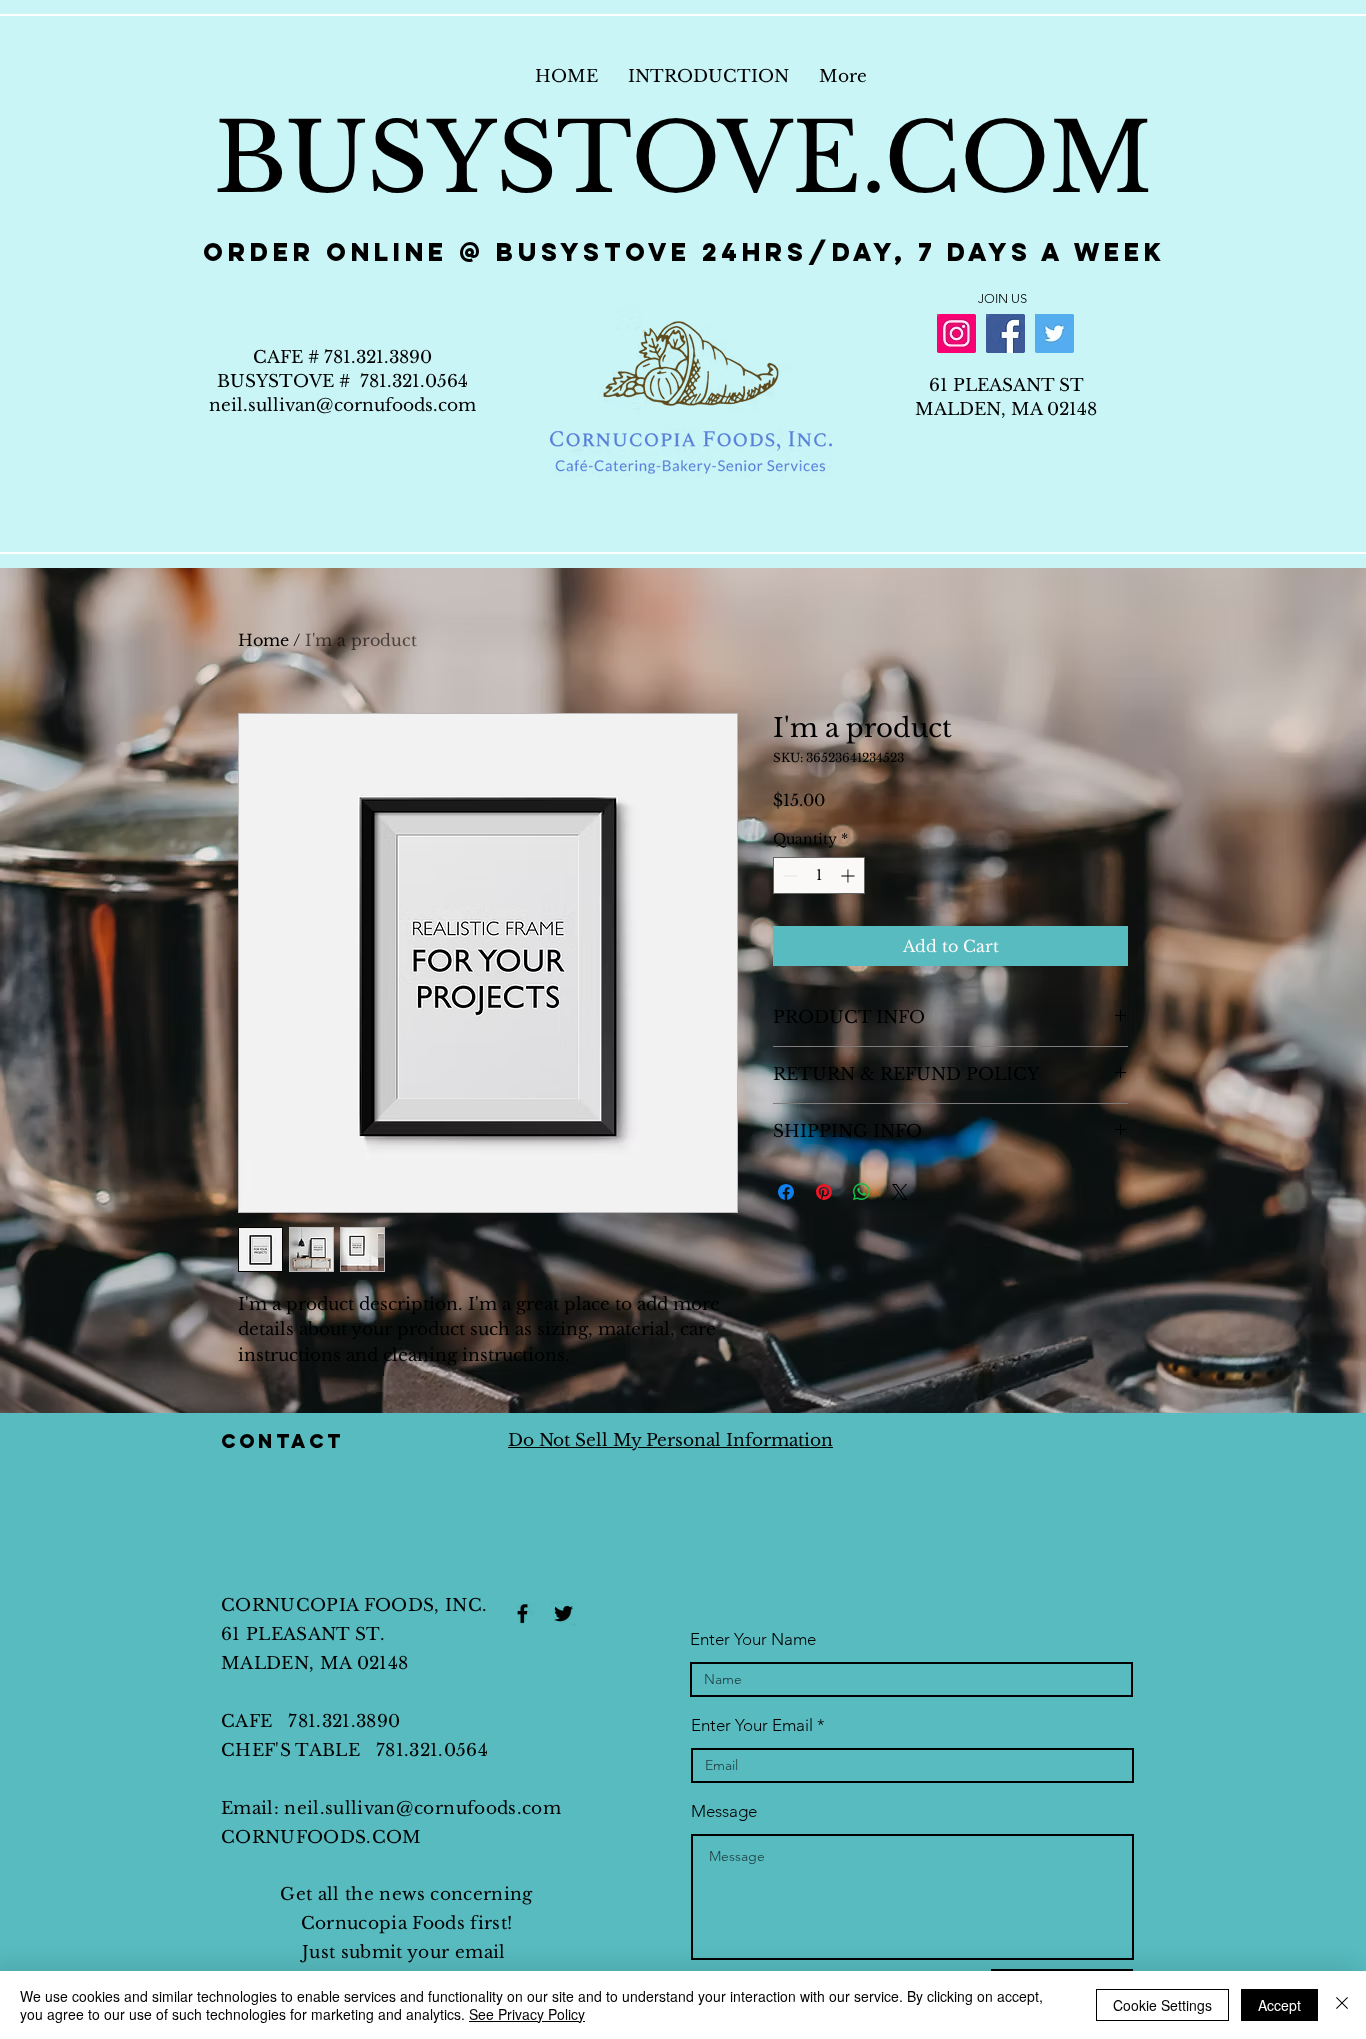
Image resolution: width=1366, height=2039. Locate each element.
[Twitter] (1054, 333)
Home (263, 640)
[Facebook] (1005, 333)
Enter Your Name (753, 1639)
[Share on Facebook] (786, 1192)
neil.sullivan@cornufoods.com (342, 405)
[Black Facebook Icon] (522, 1613)
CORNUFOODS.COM (321, 1837)
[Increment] (849, 875)
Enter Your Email (752, 1725)
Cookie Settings (1162, 2005)
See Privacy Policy (527, 2014)
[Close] (1342, 2005)
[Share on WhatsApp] (862, 1192)
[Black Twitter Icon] (563, 1613)
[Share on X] (900, 1192)
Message (724, 1811)
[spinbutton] (819, 875)
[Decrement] (788, 875)
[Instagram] (956, 333)
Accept (1279, 2005)
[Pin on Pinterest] (824, 1192)
